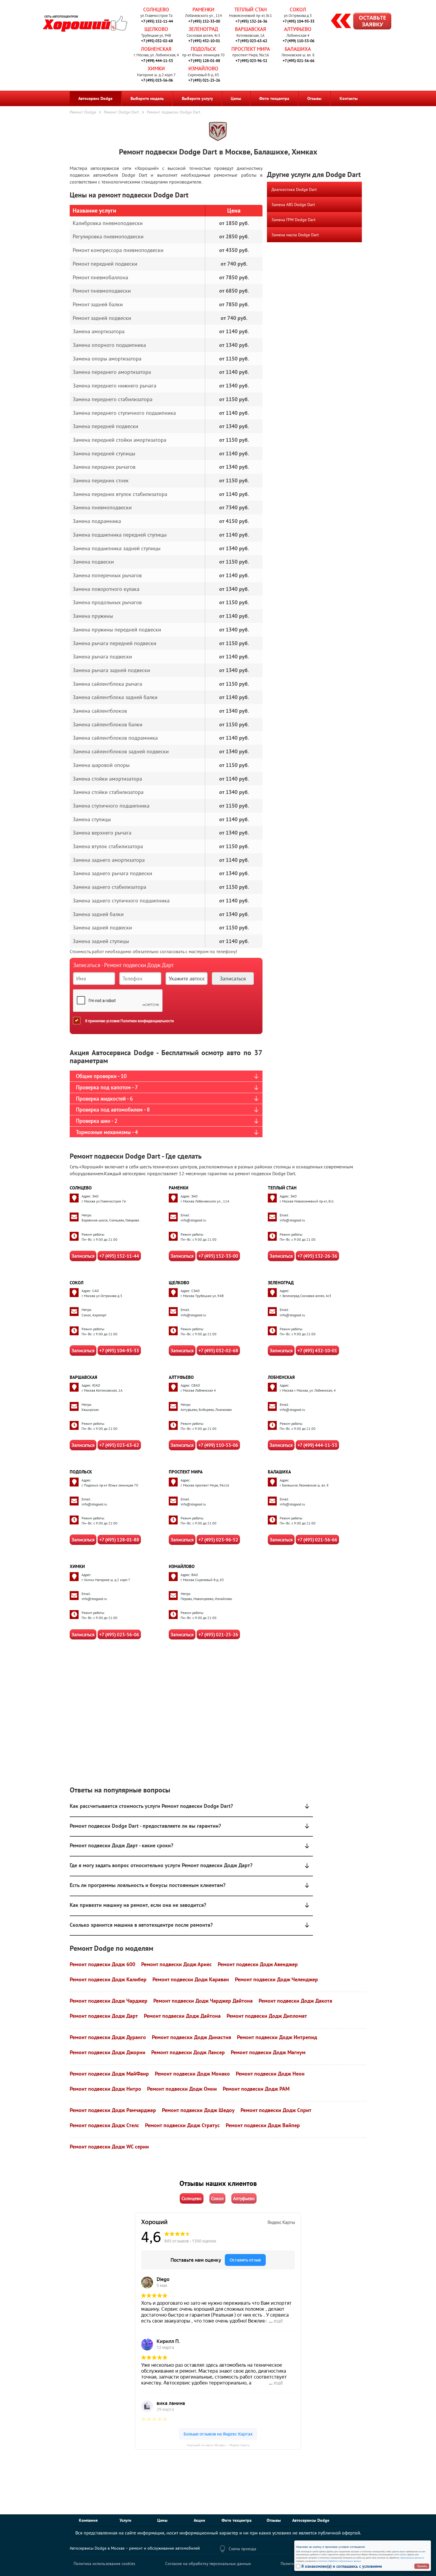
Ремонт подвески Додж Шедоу (198, 2110)
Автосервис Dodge (95, 98)
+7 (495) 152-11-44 (157, 21)
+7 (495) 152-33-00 (204, 21)
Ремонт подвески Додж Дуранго (108, 2037)
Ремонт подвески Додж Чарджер (109, 2001)
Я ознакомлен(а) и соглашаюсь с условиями (342, 2566)
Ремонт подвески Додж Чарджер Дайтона (203, 2001)
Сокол (298, 9)
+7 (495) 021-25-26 (204, 80)
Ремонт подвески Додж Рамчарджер (113, 2110)
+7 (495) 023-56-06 (157, 80)
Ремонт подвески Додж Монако (192, 2074)
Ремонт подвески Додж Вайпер (263, 2125)
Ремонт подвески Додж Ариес (176, 1964)
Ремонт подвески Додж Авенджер (258, 1964)
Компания (88, 2520)
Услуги (125, 2520)
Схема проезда (242, 2549)
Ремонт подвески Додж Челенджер (276, 1979)
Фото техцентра (274, 98)
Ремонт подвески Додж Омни (182, 2089)
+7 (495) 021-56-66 (299, 61)
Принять (422, 2566)
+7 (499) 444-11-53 (157, 61)
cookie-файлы (400, 2554)
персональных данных (411, 2558)
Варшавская (250, 29)
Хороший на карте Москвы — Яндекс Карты (218, 2445)
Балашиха (298, 49)
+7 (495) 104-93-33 (299, 21)
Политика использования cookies (104, 2564)
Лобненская (156, 49)
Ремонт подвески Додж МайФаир (109, 2074)
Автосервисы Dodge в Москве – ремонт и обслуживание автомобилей (135, 2548)
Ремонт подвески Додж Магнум (268, 2052)
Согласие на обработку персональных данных (208, 2564)
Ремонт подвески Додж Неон (270, 2074)
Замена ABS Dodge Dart (293, 205)
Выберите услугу (197, 98)
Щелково (156, 29)
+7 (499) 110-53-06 (299, 41)
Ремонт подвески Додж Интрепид (277, 2037)
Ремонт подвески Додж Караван (191, 1979)
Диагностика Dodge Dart (294, 189)
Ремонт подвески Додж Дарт (104, 2016)
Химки (156, 68)
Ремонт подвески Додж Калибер (108, 1979)
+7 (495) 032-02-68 (157, 41)
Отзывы (314, 98)
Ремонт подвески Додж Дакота (295, 2001)
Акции (199, 2520)
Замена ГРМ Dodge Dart (293, 220)
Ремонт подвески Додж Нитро (105, 2089)
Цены (236, 98)
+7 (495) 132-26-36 (251, 21)
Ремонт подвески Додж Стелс (104, 2125)
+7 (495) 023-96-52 (251, 61)
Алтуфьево (298, 29)
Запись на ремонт (356, 22)
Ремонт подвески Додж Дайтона (182, 2016)
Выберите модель (147, 98)
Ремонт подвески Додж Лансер (188, 2052)
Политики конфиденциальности (147, 1021)
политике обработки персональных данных (340, 2561)
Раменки (203, 9)
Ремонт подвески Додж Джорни (108, 2052)
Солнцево (156, 9)
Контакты (349, 98)
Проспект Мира (251, 49)
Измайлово (203, 68)
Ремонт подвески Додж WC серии (109, 2147)
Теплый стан (250, 9)
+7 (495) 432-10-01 (204, 41)
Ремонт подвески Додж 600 (102, 1964)
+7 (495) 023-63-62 (251, 41)
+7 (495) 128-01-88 (204, 61)
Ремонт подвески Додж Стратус (182, 2125)
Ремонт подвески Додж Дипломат (267, 2016)
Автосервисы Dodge (311, 2520)
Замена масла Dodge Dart (295, 235)
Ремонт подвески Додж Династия (191, 2037)
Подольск (203, 49)
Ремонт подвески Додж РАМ (256, 2089)
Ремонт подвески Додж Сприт (276, 2110)
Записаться (83, 1256)
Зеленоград (203, 29)
